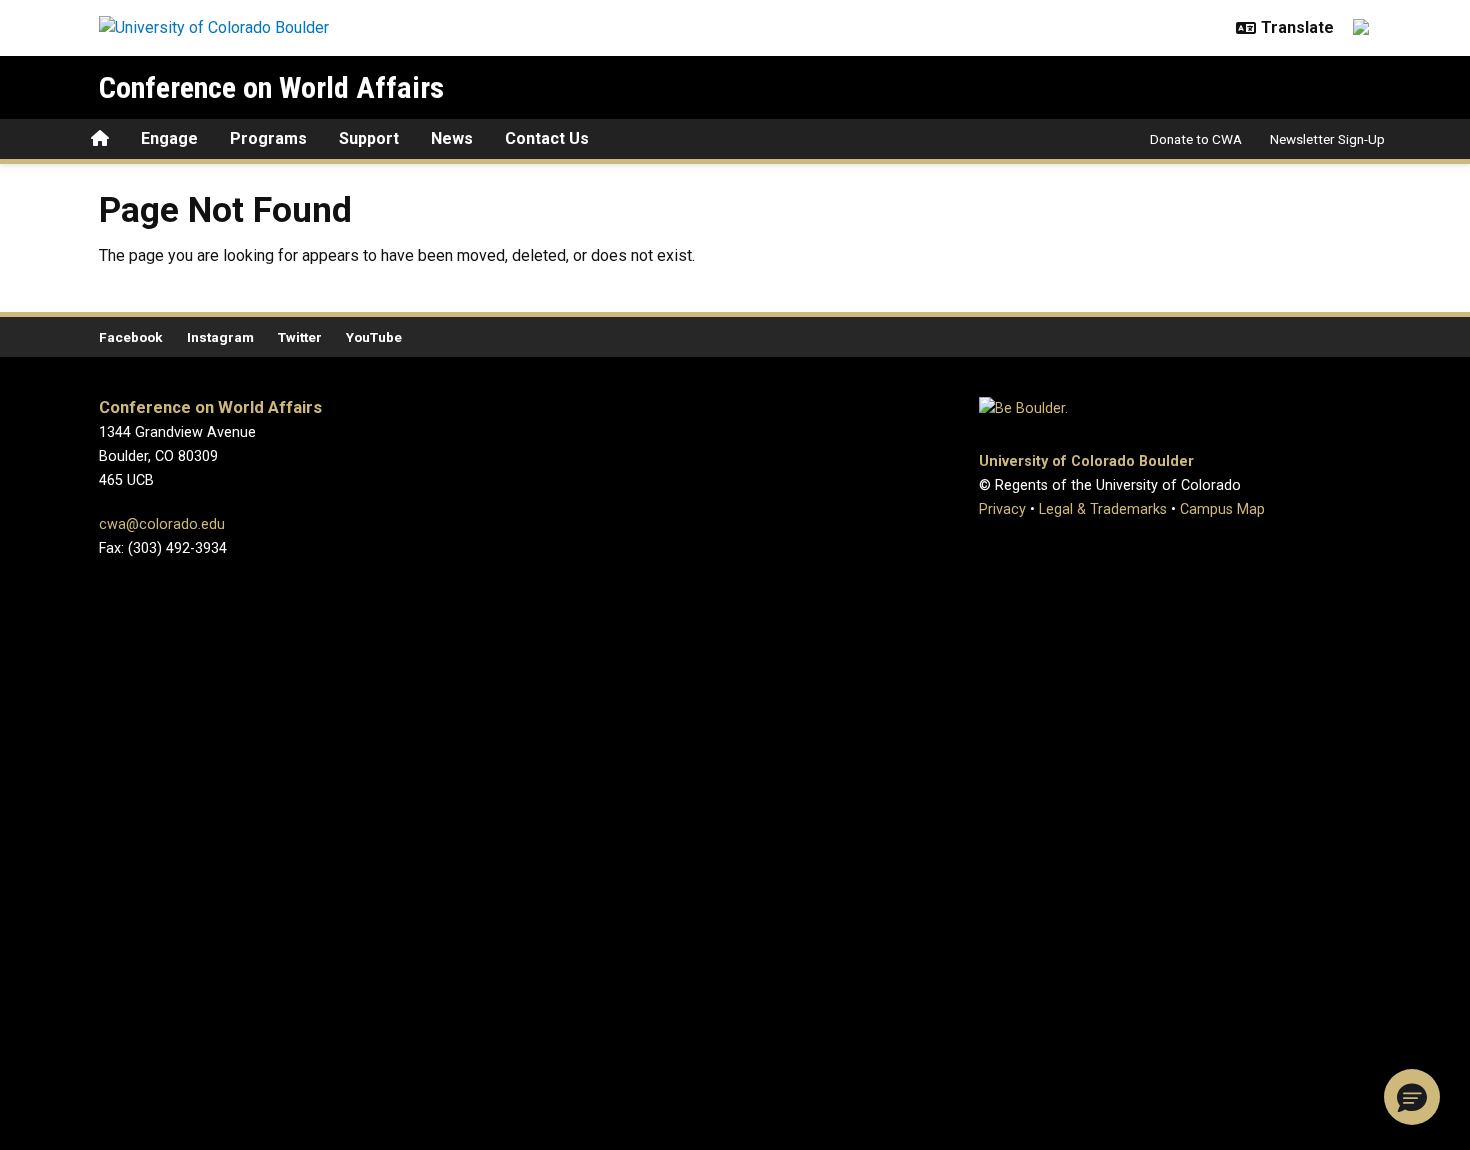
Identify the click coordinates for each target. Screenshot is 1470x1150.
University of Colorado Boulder (1086, 461)
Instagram (220, 337)
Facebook (131, 337)
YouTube (374, 337)
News (452, 138)
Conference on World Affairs (271, 87)
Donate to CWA (1196, 139)
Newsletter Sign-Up (1327, 139)
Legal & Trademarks (1103, 509)
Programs (268, 138)
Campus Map (1222, 509)
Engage (169, 138)
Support (369, 138)
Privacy (1002, 509)
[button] (1412, 1097)
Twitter (300, 337)
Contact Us (547, 138)
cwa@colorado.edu (162, 524)
